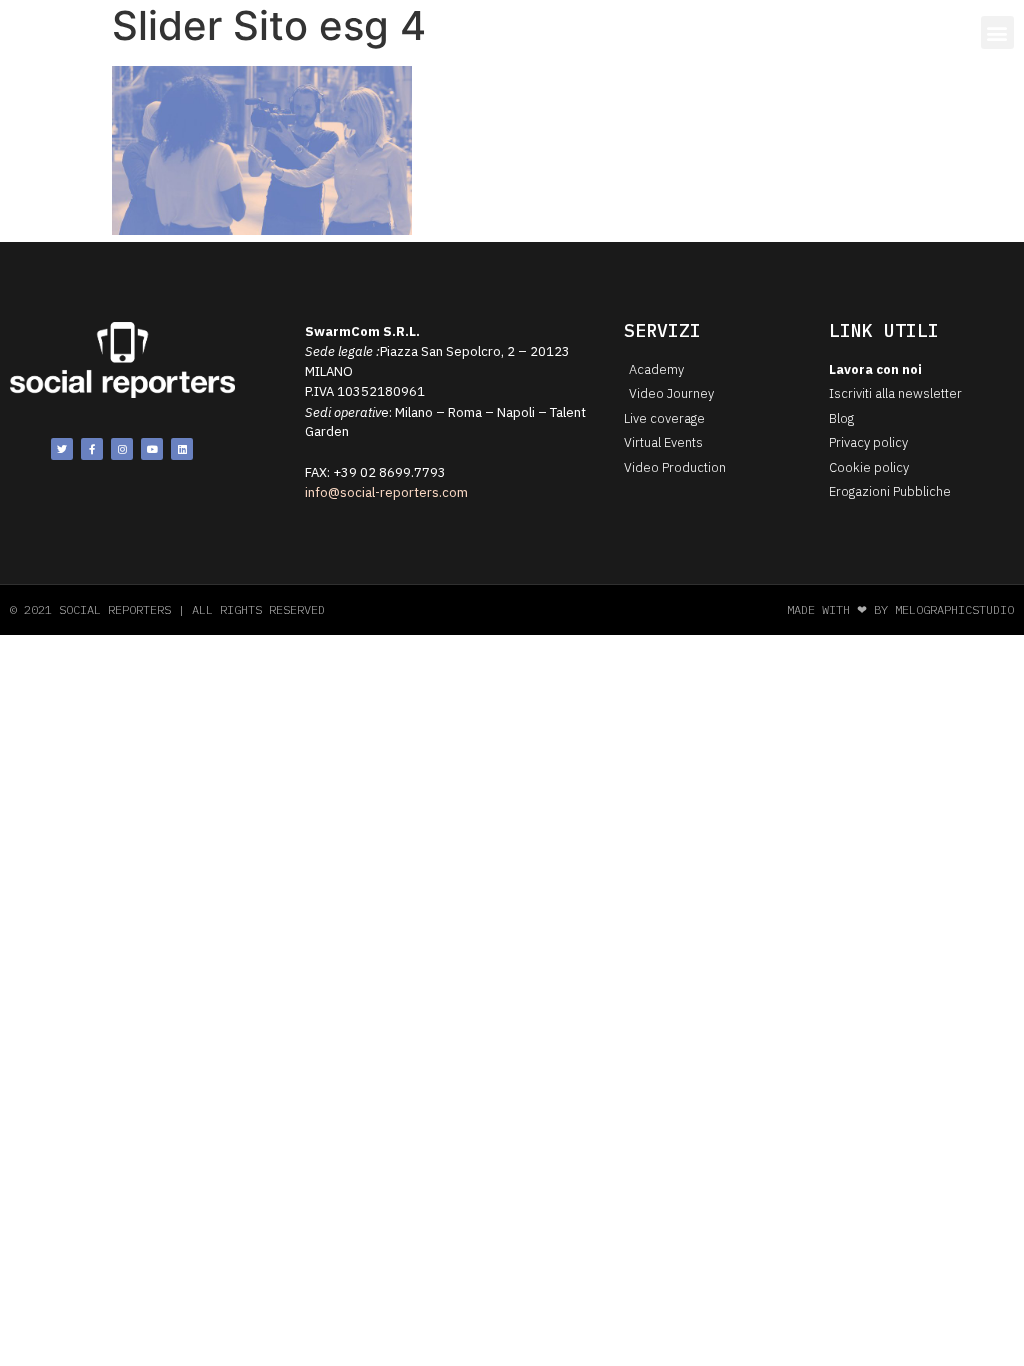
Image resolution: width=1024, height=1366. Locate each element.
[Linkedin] (182, 449)
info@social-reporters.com (386, 492)
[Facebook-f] (92, 449)
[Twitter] (62, 449)
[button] (997, 32)
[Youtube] (152, 449)
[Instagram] (122, 449)
